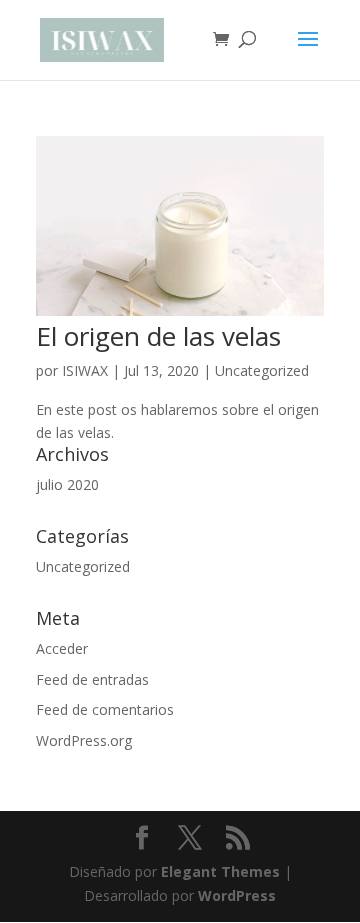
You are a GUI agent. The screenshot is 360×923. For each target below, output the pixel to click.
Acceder (62, 648)
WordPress (237, 895)
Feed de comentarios (105, 709)
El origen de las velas (158, 336)
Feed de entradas (92, 679)
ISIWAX (85, 370)
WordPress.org (84, 740)
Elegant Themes (220, 871)
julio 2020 (67, 484)
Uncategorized (262, 370)
